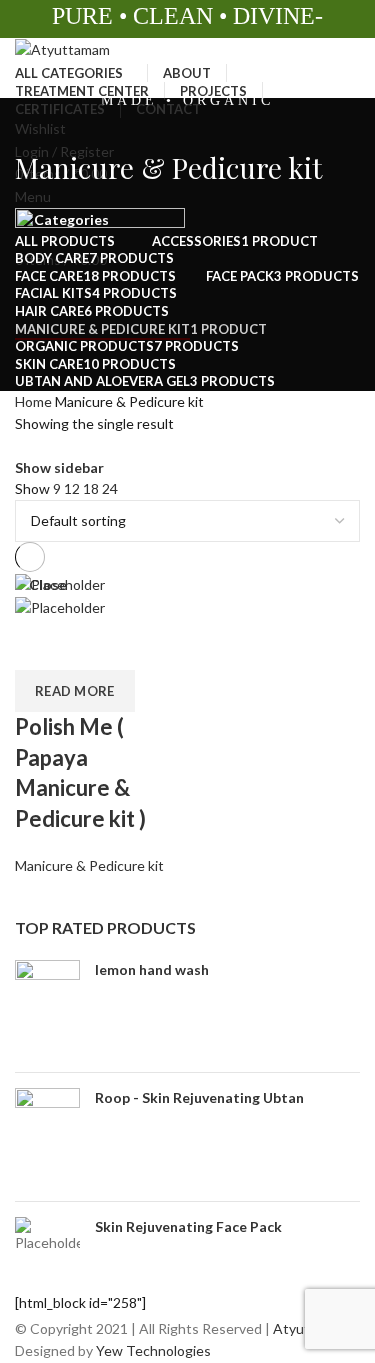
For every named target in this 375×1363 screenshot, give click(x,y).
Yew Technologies (152, 1350)
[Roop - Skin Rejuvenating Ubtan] (47, 1137)
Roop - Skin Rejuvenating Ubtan (199, 1097)
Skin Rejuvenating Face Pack (188, 1226)
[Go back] (40, 123)
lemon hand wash (152, 969)
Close (48, 585)
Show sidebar (59, 468)
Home (33, 401)
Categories (71, 220)
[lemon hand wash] (47, 1009)
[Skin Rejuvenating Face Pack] (47, 1235)
